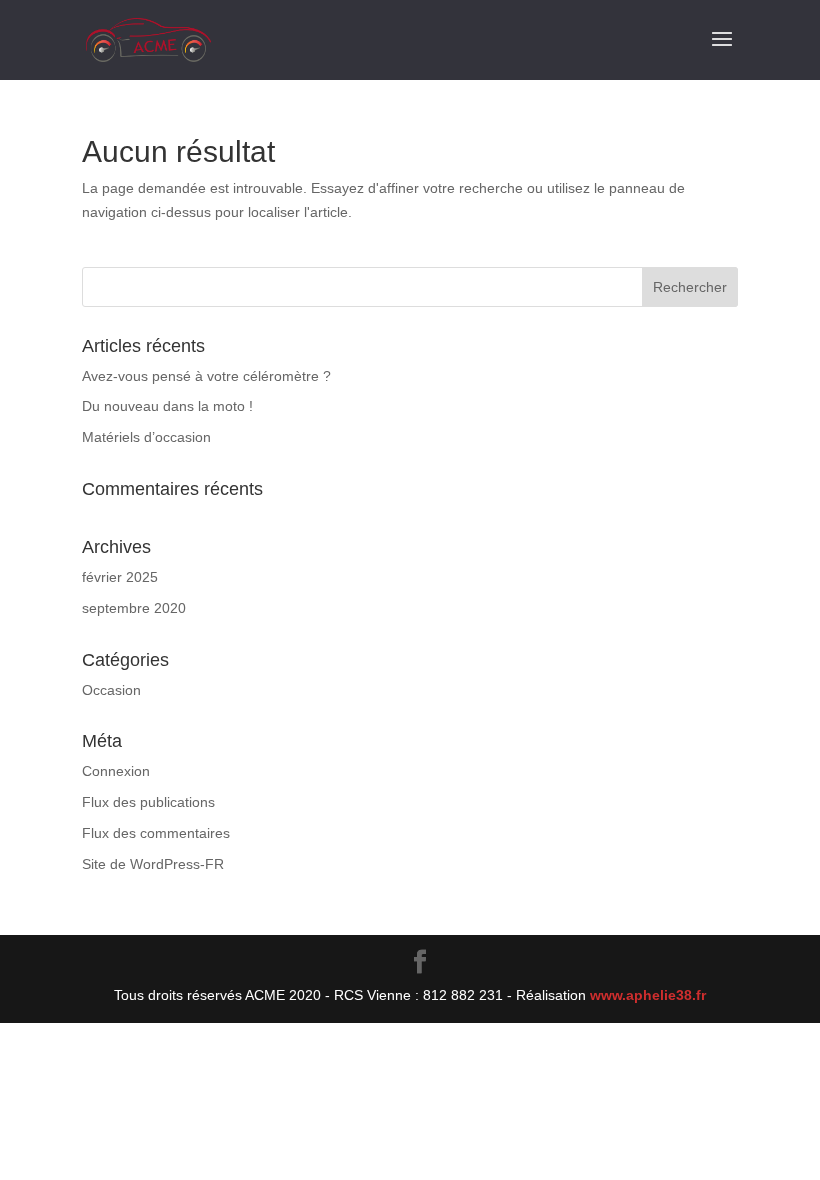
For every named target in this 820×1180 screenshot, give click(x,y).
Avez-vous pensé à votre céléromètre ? (206, 376)
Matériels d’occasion (146, 437)
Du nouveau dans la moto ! (167, 406)
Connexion (116, 771)
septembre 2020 (134, 608)
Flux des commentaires (156, 833)
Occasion (111, 690)
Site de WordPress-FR (153, 864)
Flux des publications (148, 802)
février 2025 (120, 577)
